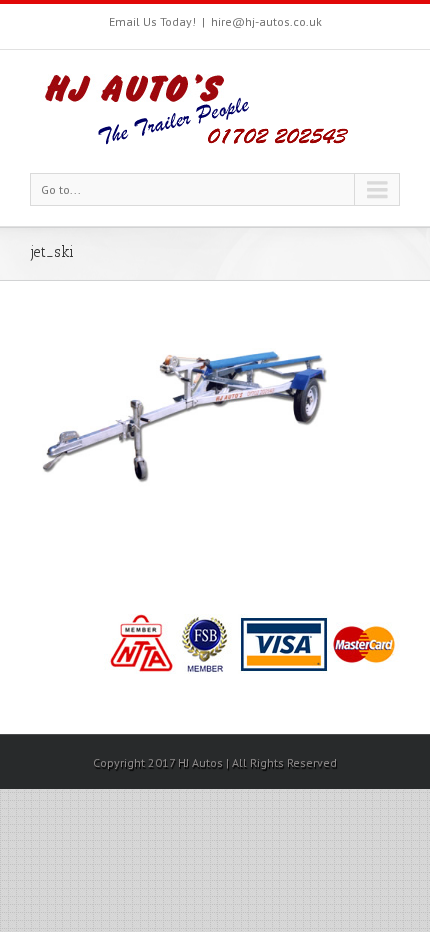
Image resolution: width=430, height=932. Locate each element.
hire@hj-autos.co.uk (266, 21)
